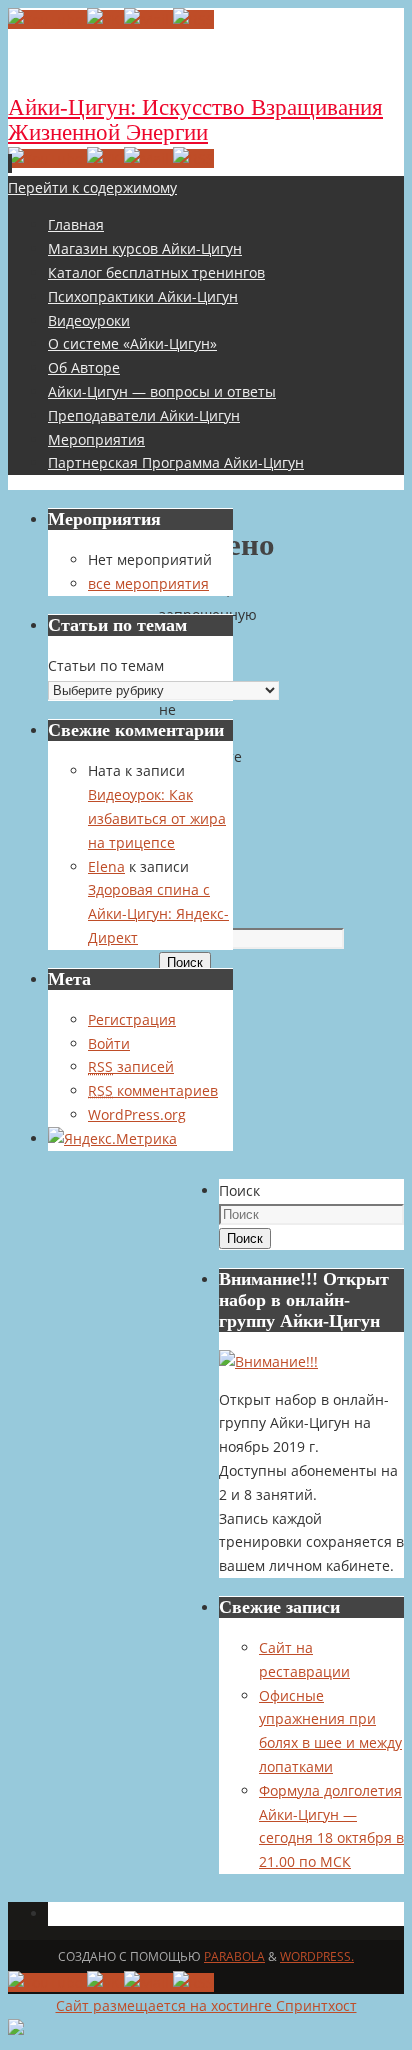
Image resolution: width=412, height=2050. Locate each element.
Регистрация (132, 1019)
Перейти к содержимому (92, 187)
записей (131, 1066)
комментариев (153, 1090)
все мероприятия (148, 583)
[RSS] (193, 19)
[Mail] (148, 19)
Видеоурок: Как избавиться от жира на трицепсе (157, 818)
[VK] (105, 19)
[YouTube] (47, 19)
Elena (106, 866)
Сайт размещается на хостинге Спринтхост (206, 2005)
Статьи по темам (106, 665)
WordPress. (317, 1956)
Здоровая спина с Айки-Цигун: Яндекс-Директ (158, 913)
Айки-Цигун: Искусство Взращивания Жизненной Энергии (195, 120)
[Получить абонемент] (268, 1361)
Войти (109, 1043)
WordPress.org (137, 1114)
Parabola (234, 1956)
